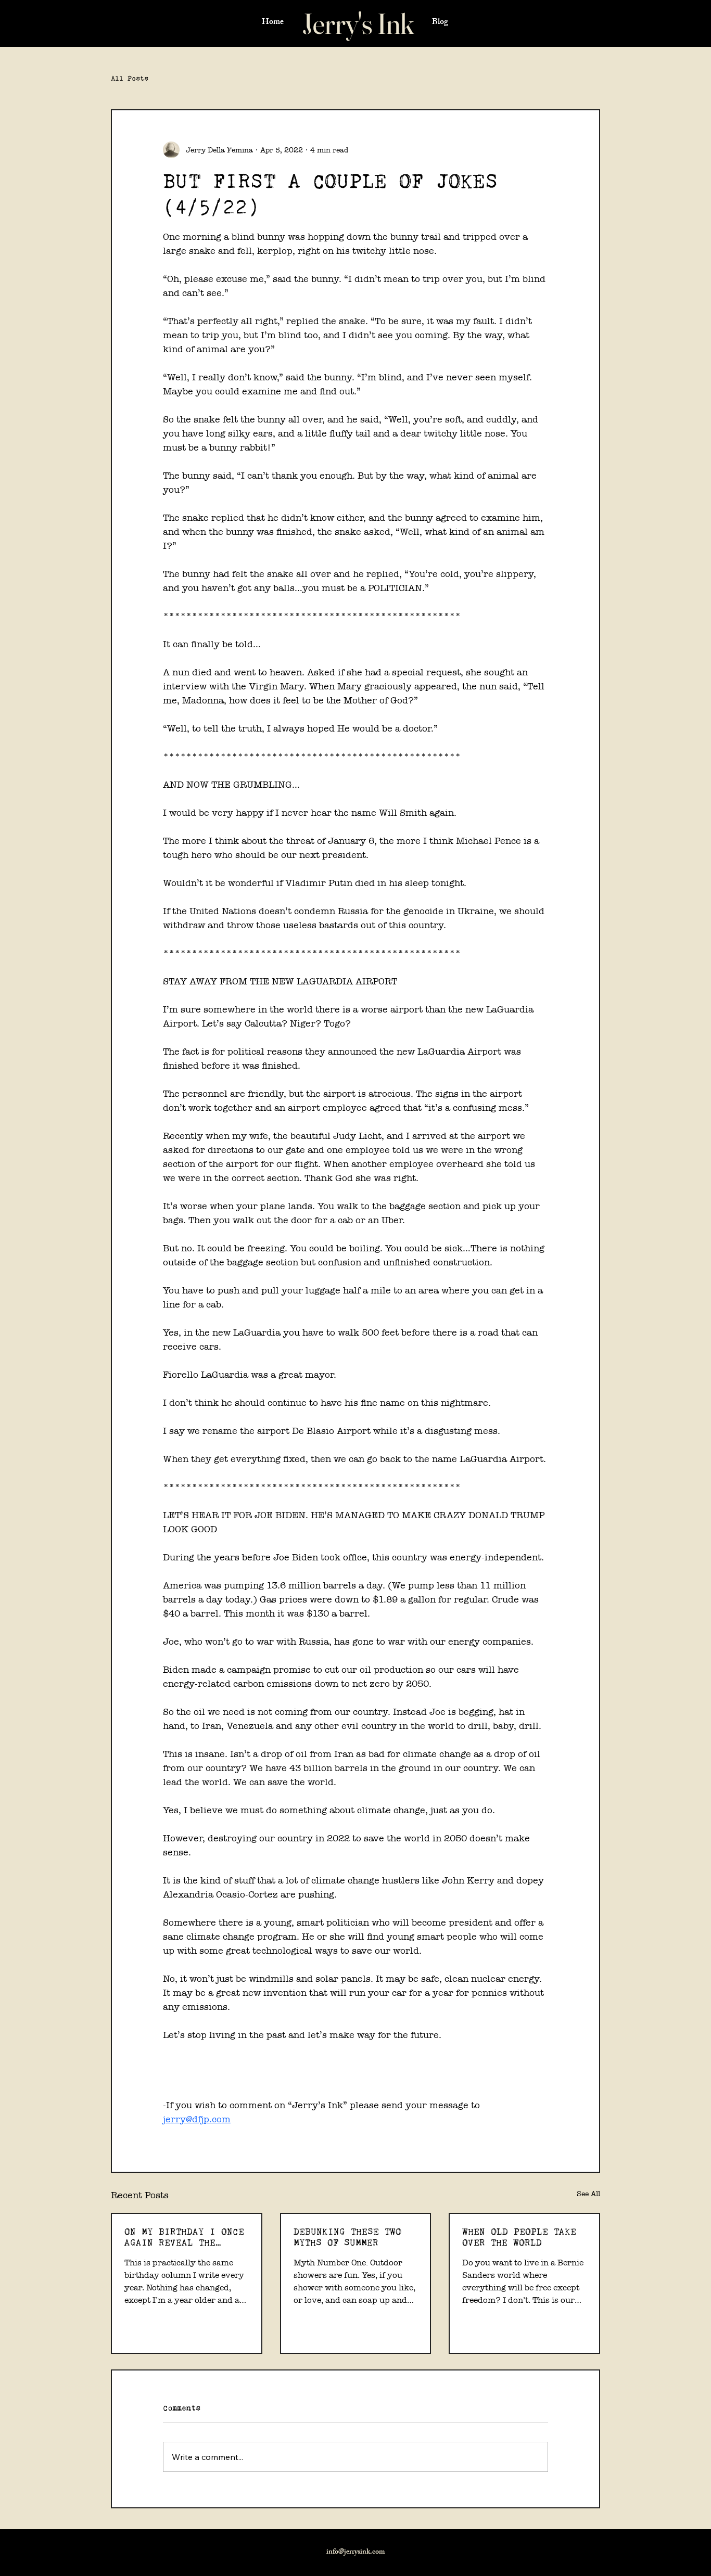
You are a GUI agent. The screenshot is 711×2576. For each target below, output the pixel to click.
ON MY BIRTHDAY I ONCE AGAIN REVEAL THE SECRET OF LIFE (184, 2237)
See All (588, 2194)
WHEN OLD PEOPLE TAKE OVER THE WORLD (519, 2237)
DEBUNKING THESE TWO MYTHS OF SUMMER (347, 2237)
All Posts (130, 78)
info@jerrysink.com (355, 2552)
